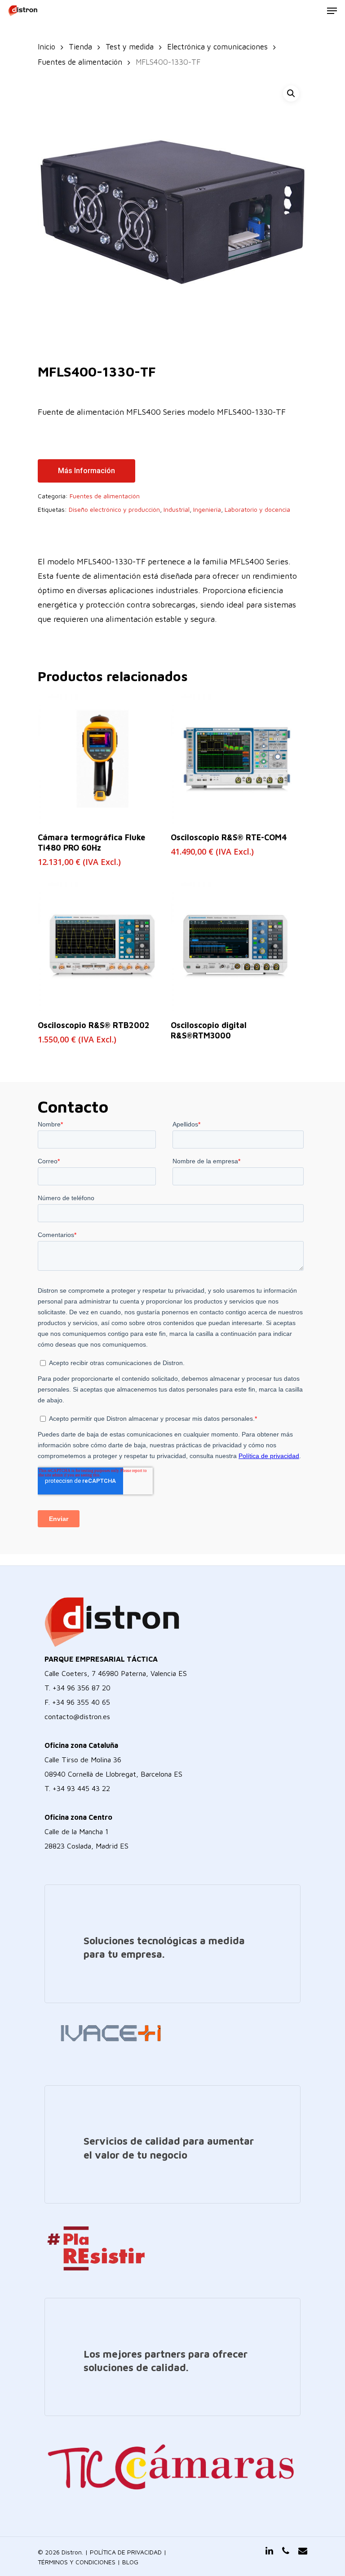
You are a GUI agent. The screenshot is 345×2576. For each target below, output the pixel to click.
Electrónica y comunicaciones (217, 47)
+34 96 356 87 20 (82, 1688)
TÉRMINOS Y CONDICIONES (77, 2562)
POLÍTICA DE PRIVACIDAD (126, 2552)
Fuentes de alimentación (80, 62)
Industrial (177, 509)
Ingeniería (207, 509)
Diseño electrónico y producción (114, 509)
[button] (291, 93)
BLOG (130, 2562)
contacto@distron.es (77, 1716)
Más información (86, 471)
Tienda (80, 47)
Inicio (46, 47)
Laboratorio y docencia (257, 509)
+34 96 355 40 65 (81, 1702)
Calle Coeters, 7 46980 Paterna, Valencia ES (116, 1673)
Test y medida (130, 47)
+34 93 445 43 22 (81, 1788)
